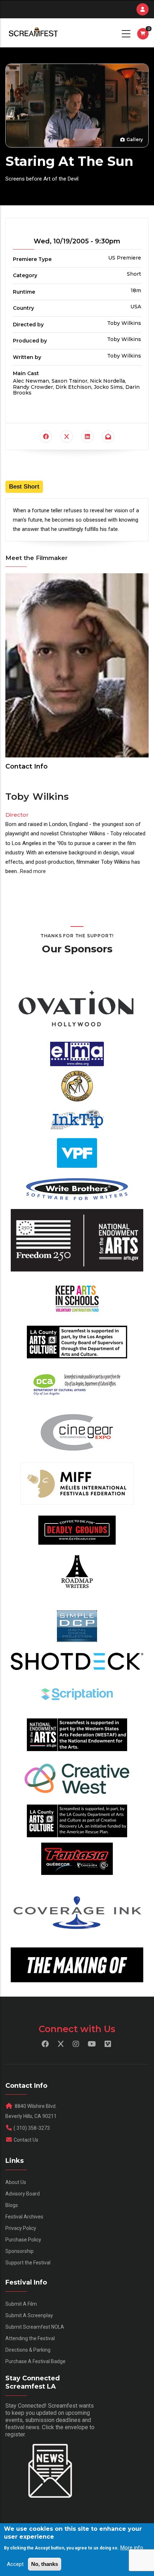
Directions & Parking (28, 2350)
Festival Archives (24, 2217)
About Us (16, 2182)
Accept (15, 2564)
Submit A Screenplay (29, 2315)
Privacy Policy (21, 2228)
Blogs (12, 2205)
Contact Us (26, 2140)
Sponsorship (20, 2251)
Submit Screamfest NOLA (35, 2327)
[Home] (33, 33)
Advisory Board (23, 2194)
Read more (33, 871)
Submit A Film (21, 2304)
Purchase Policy (23, 2240)
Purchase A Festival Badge (35, 2361)
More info (132, 2548)
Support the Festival (28, 2263)
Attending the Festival (30, 2338)
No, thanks (45, 2564)
